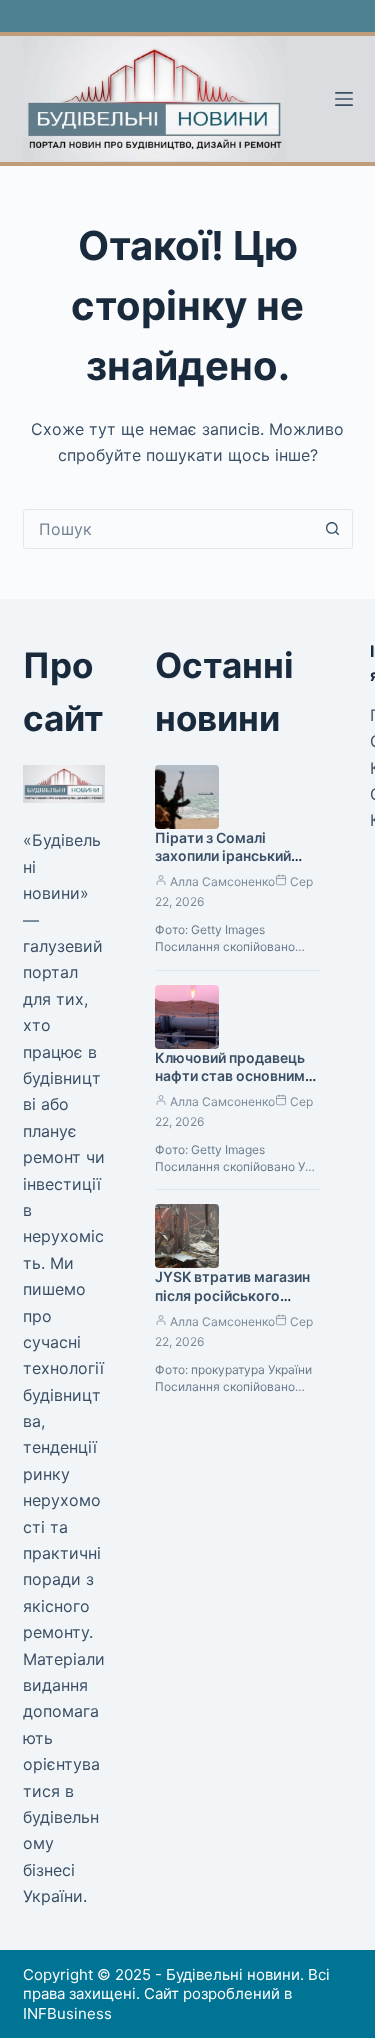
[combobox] (169, 529)
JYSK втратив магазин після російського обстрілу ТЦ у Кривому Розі (236, 1305)
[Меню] (344, 99)
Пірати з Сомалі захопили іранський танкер (223, 856)
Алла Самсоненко (222, 881)
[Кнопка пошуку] (333, 529)
